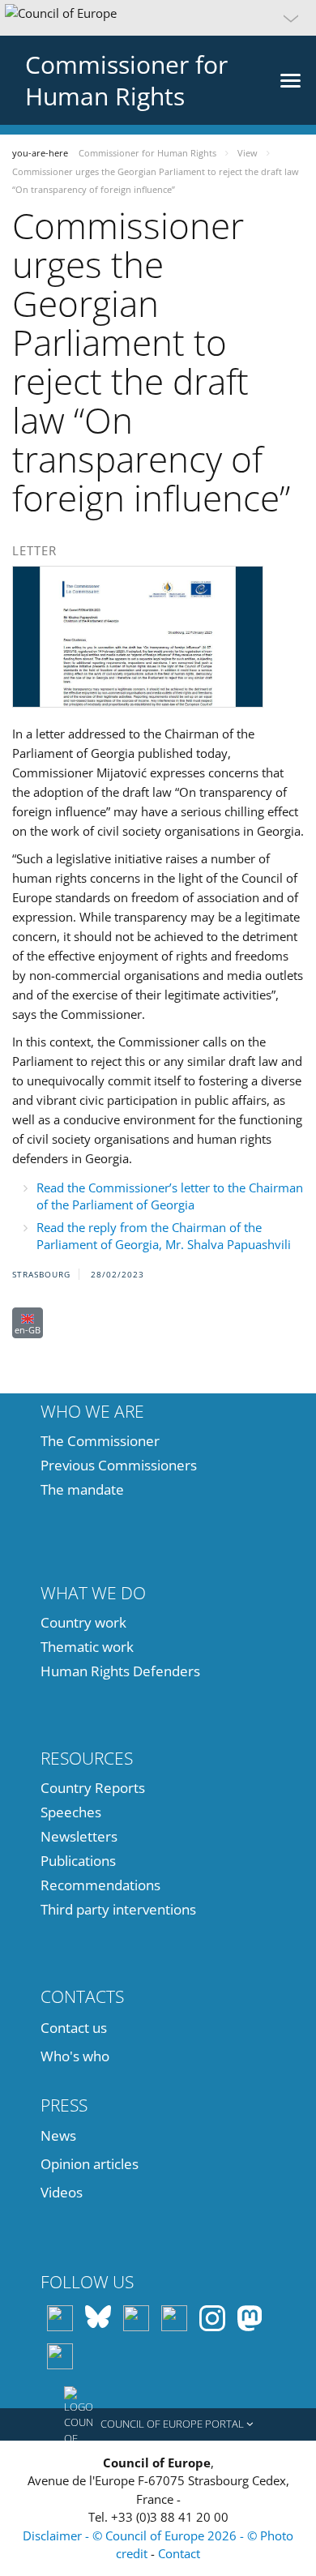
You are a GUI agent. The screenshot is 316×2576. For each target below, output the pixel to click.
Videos (62, 2192)
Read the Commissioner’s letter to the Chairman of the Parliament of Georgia (170, 1196)
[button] (158, 18)
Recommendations (100, 1885)
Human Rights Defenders (120, 1671)
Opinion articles (90, 2164)
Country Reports (93, 1788)
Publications (78, 1861)
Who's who (75, 2056)
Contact (179, 2553)
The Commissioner (100, 1441)
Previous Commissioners (119, 1465)
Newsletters (79, 1836)
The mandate (82, 1489)
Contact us (74, 2028)
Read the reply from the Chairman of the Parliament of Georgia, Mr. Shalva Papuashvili (164, 1236)
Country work (83, 1622)
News (58, 2135)
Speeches (71, 1812)
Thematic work (87, 1647)
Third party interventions (118, 1909)
